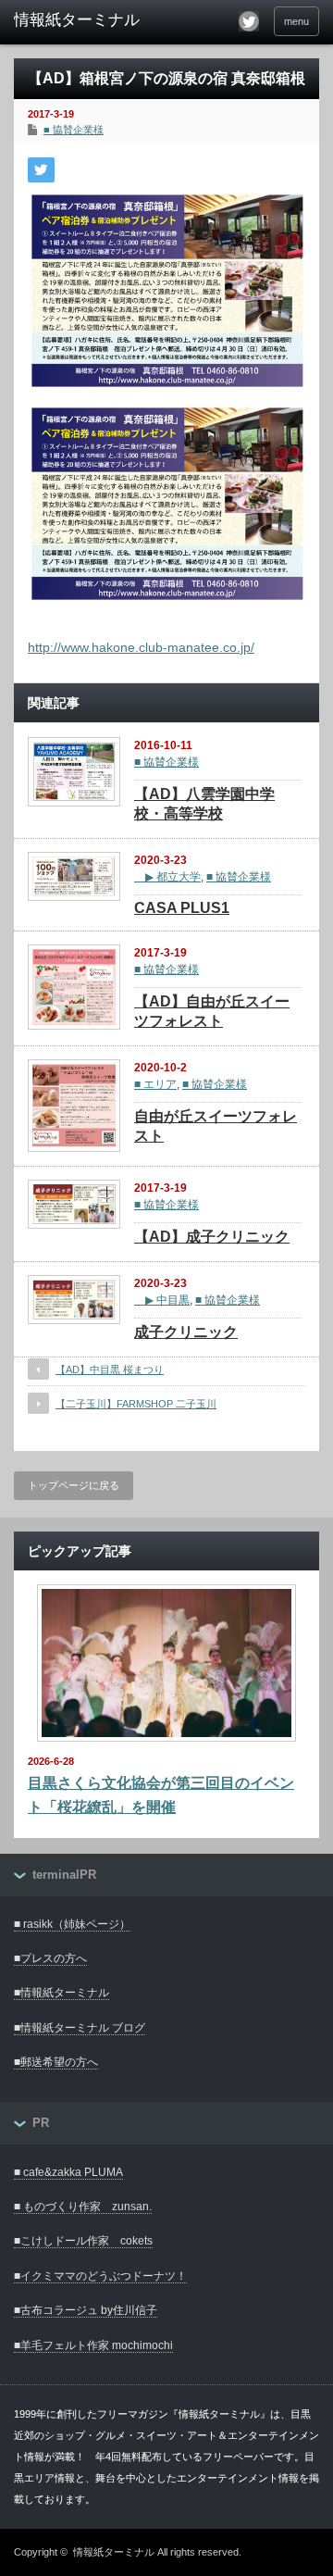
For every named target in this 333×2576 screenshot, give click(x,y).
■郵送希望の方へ (56, 2062)
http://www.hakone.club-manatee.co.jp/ (141, 647)
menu (296, 21)
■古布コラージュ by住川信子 (86, 2310)
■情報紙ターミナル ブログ (80, 2028)
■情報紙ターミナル (62, 1993)
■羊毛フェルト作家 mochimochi (93, 2345)
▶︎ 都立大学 (167, 877)
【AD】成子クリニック (212, 1237)
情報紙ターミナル (114, 2552)
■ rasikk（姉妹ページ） (72, 1924)
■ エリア (155, 1084)
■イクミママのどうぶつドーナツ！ (100, 2276)
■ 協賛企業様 (74, 130)
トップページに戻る (74, 1485)
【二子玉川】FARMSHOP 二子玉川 (136, 1404)
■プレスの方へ (50, 1958)
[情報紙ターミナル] (80, 20)
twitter (249, 21)
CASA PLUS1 (182, 908)
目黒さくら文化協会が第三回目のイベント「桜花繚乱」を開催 (161, 1795)
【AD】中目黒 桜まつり (110, 1369)
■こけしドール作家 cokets (83, 2241)
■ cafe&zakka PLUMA (68, 2172)
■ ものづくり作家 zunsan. (83, 2207)
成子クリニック (186, 1332)
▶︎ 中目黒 (162, 1300)
